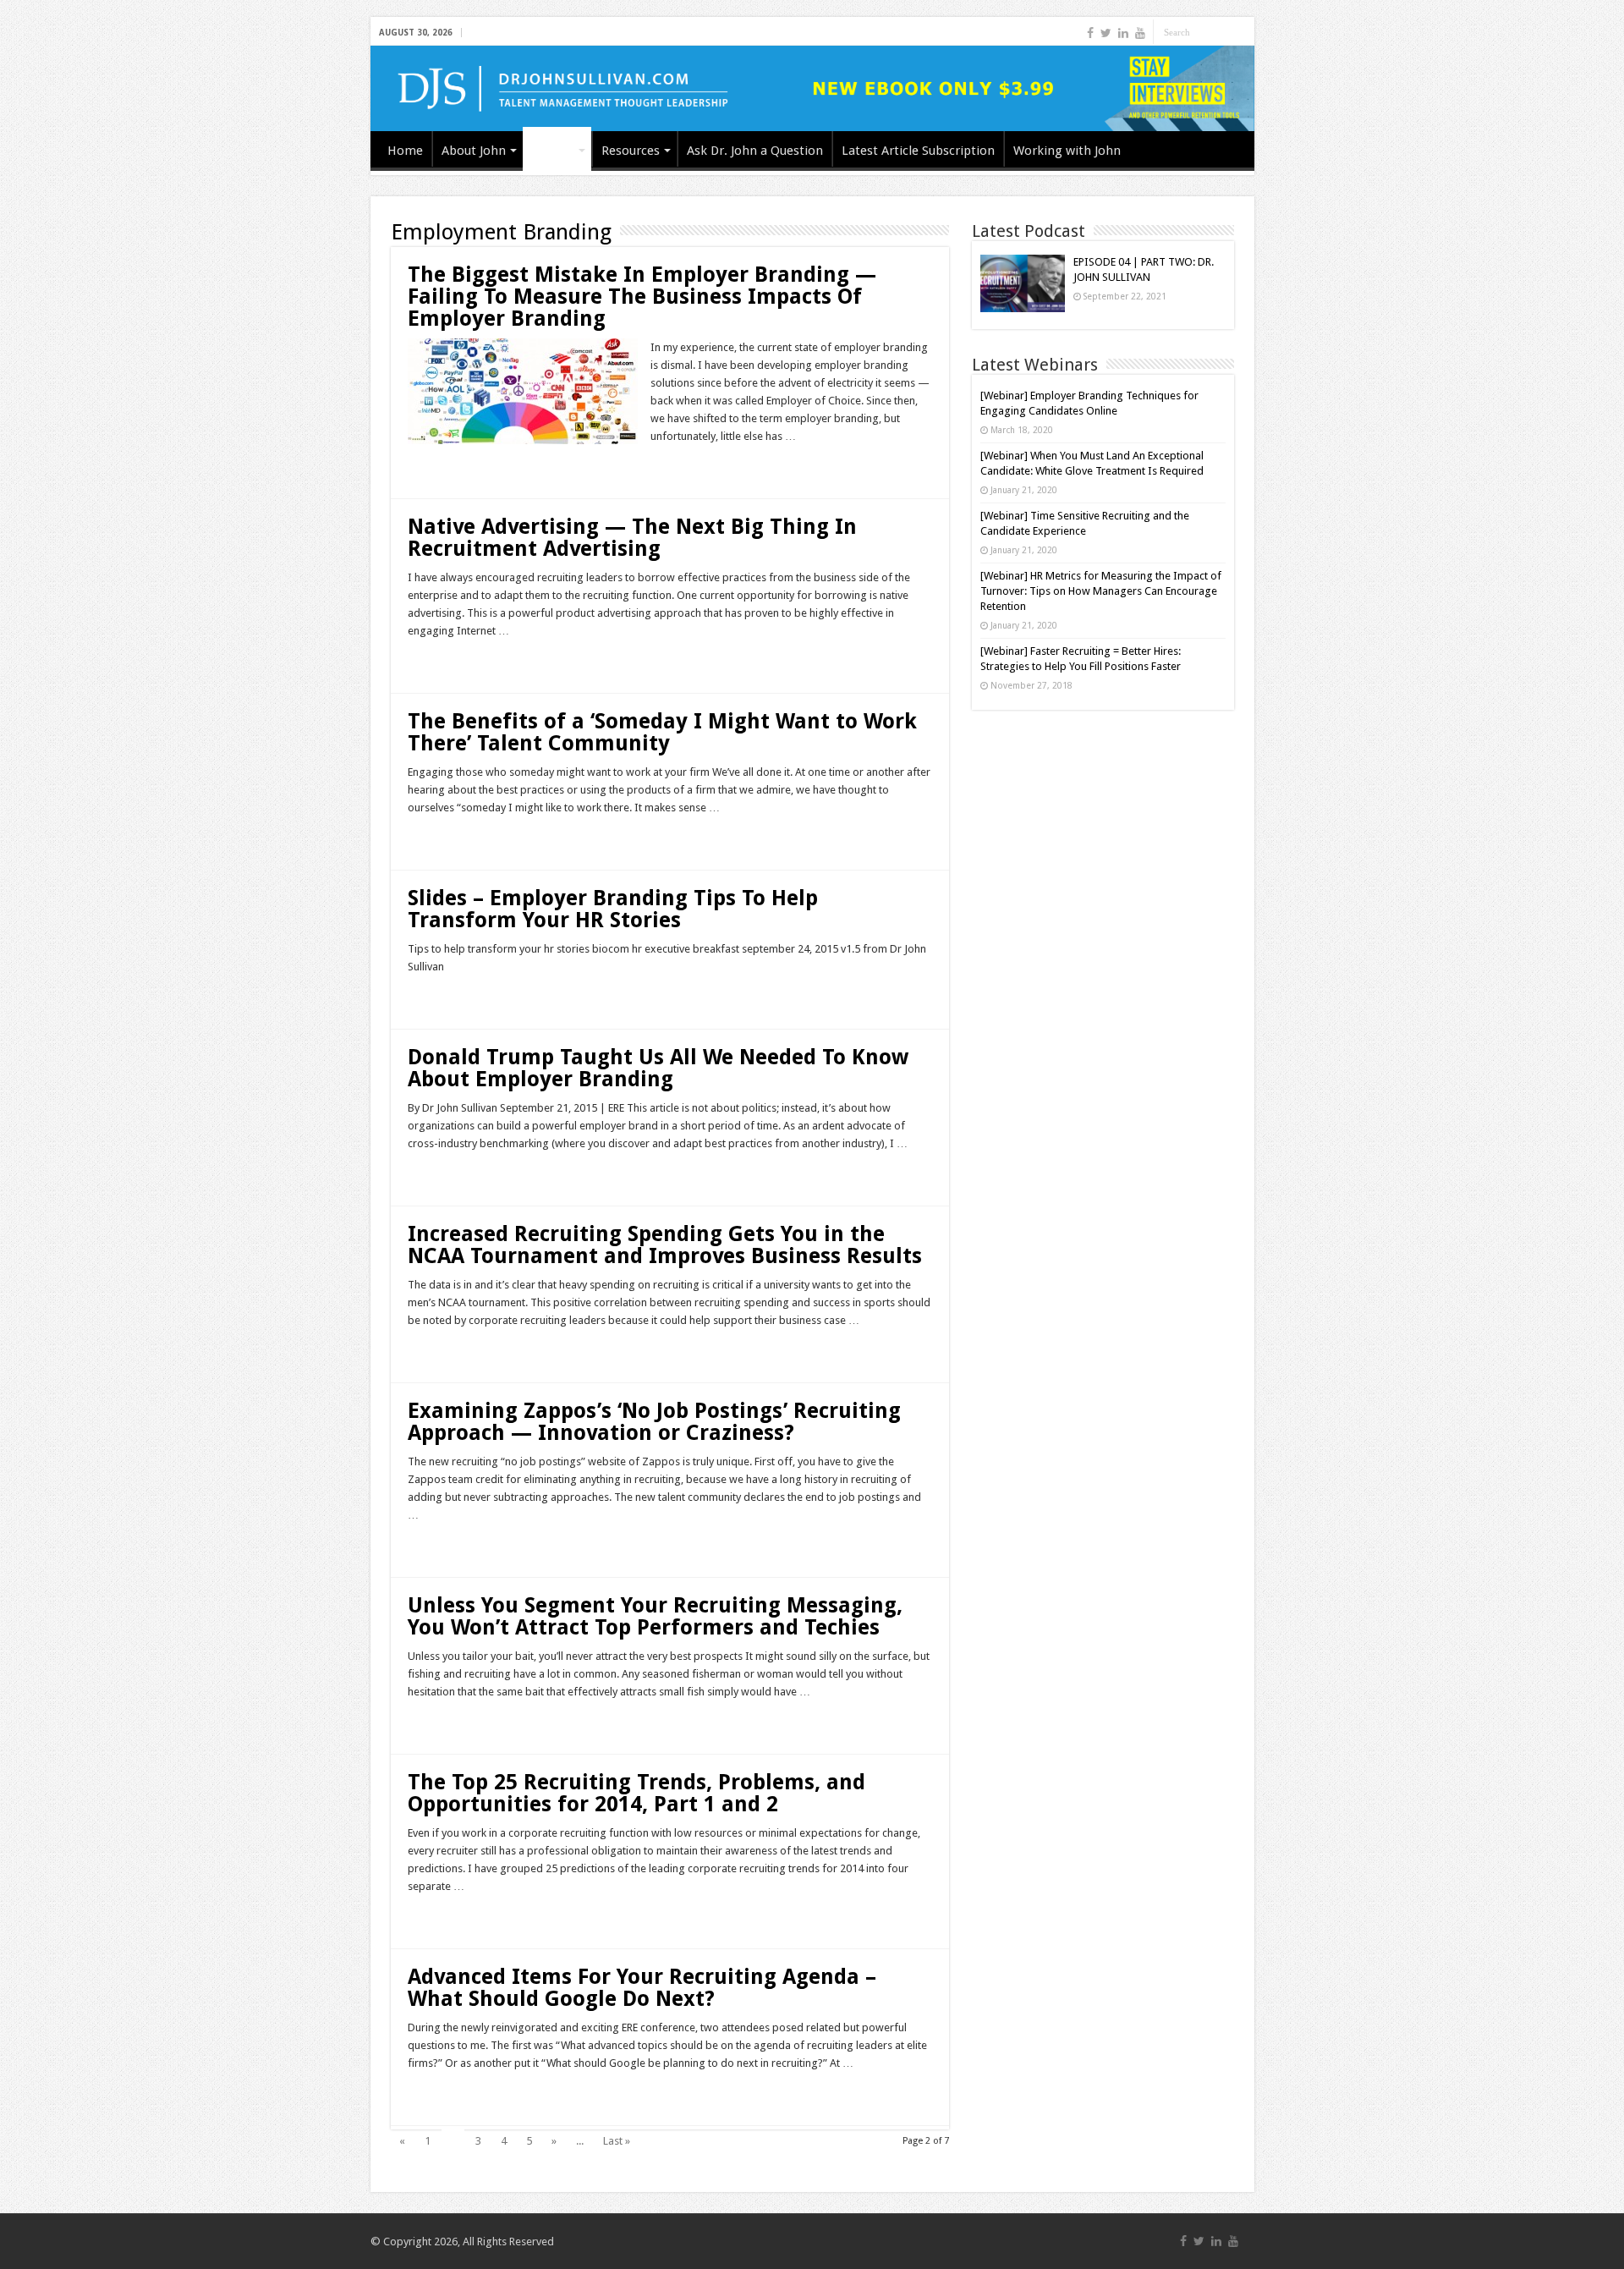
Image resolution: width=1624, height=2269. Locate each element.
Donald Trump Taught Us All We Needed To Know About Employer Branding (658, 1068)
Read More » (444, 466)
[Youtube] (1140, 33)
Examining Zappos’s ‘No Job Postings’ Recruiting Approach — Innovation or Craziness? (654, 1422)
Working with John (1067, 151)
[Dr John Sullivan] (812, 88)
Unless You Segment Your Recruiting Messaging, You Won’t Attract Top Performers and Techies (655, 1616)
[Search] (1242, 32)
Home (405, 151)
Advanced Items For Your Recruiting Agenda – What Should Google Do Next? (642, 1988)
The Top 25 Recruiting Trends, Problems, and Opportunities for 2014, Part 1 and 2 (636, 1793)
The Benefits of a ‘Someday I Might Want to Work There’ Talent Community (662, 732)
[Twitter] (1106, 33)
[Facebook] (1090, 33)
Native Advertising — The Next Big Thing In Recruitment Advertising (632, 538)
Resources (631, 151)
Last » (617, 2141)
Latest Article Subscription (918, 151)
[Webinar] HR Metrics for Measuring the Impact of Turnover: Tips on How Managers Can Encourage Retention (1101, 591)
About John (474, 151)
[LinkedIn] (1123, 33)
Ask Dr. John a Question (755, 151)
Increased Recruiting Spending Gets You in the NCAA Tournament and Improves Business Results (665, 1245)
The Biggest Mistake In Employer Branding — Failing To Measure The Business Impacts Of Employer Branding (642, 297)
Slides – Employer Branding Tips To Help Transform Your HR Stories (613, 909)
